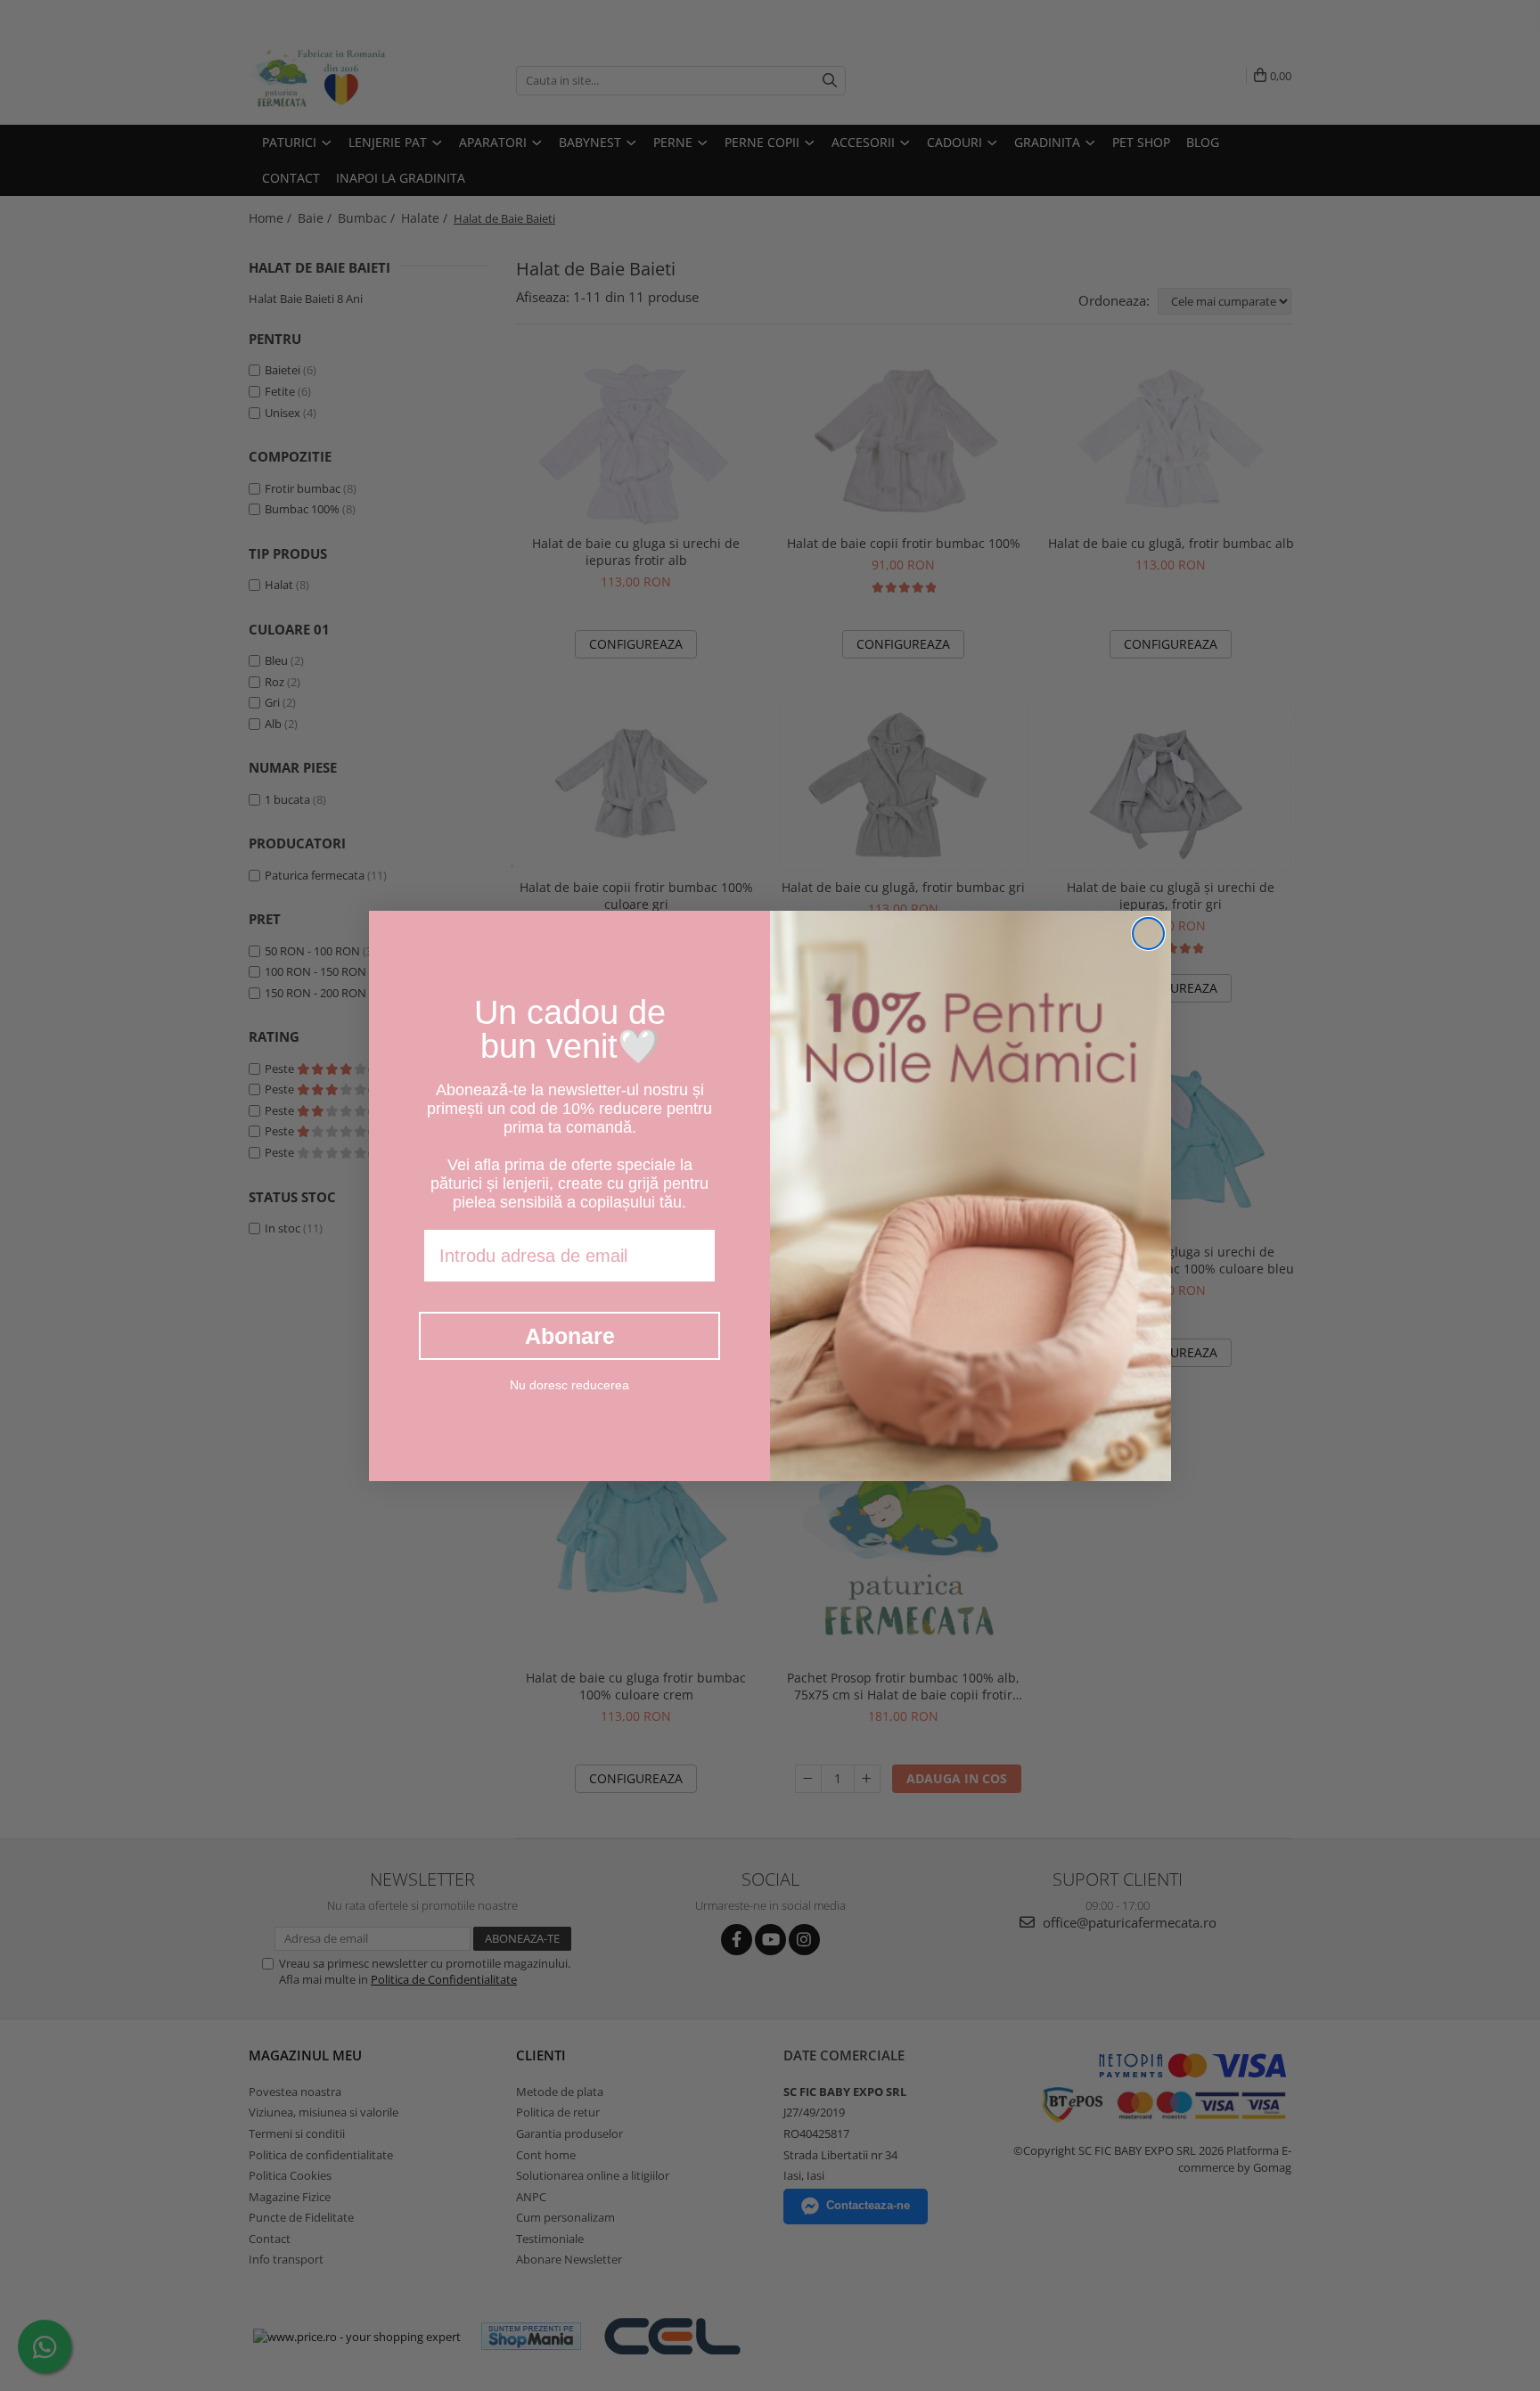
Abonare (570, 1336)
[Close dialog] (1148, 933)
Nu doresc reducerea (569, 1385)
